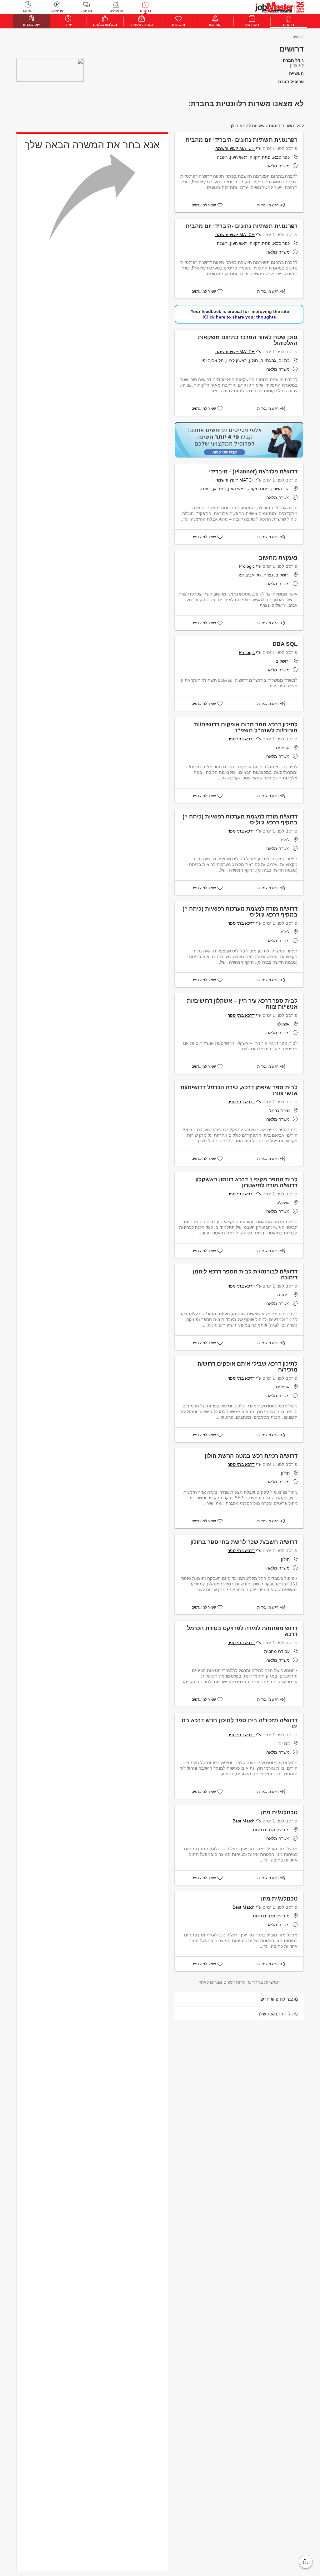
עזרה (68, 25)
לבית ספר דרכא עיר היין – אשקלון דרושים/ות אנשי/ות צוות (242, 1004)
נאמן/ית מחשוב (278, 558)
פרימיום (57, 11)
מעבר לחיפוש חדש (279, 1999)
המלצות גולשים (105, 25)
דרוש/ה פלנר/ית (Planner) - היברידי (253, 472)
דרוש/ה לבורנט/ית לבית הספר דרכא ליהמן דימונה (245, 1275)
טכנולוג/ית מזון (279, 1812)
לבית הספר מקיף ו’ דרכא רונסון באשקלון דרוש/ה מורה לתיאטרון (246, 1182)
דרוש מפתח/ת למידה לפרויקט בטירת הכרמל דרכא (242, 1631)
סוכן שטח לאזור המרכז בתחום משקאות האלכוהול (248, 340)
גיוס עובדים (32, 25)
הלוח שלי (252, 25)
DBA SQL (285, 644)
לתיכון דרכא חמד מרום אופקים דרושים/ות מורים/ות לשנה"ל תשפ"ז (246, 727)
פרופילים (116, 11)
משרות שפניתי (142, 25)
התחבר (28, 11)
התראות (215, 25)
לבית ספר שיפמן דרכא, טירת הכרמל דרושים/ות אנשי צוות (239, 1090)
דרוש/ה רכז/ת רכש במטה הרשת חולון (251, 1456)
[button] (306, 2562)
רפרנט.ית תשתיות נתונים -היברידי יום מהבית (242, 140)
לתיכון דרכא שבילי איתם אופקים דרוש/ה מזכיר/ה (247, 1367)
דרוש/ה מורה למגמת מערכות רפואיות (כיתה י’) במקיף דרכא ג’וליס (240, 820)
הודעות (87, 11)
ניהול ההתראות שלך (278, 2014)
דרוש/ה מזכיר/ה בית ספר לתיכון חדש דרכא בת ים (240, 1723)
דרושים (145, 11)
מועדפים (178, 25)
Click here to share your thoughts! (239, 317)
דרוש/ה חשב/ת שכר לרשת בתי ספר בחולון (244, 1542)
